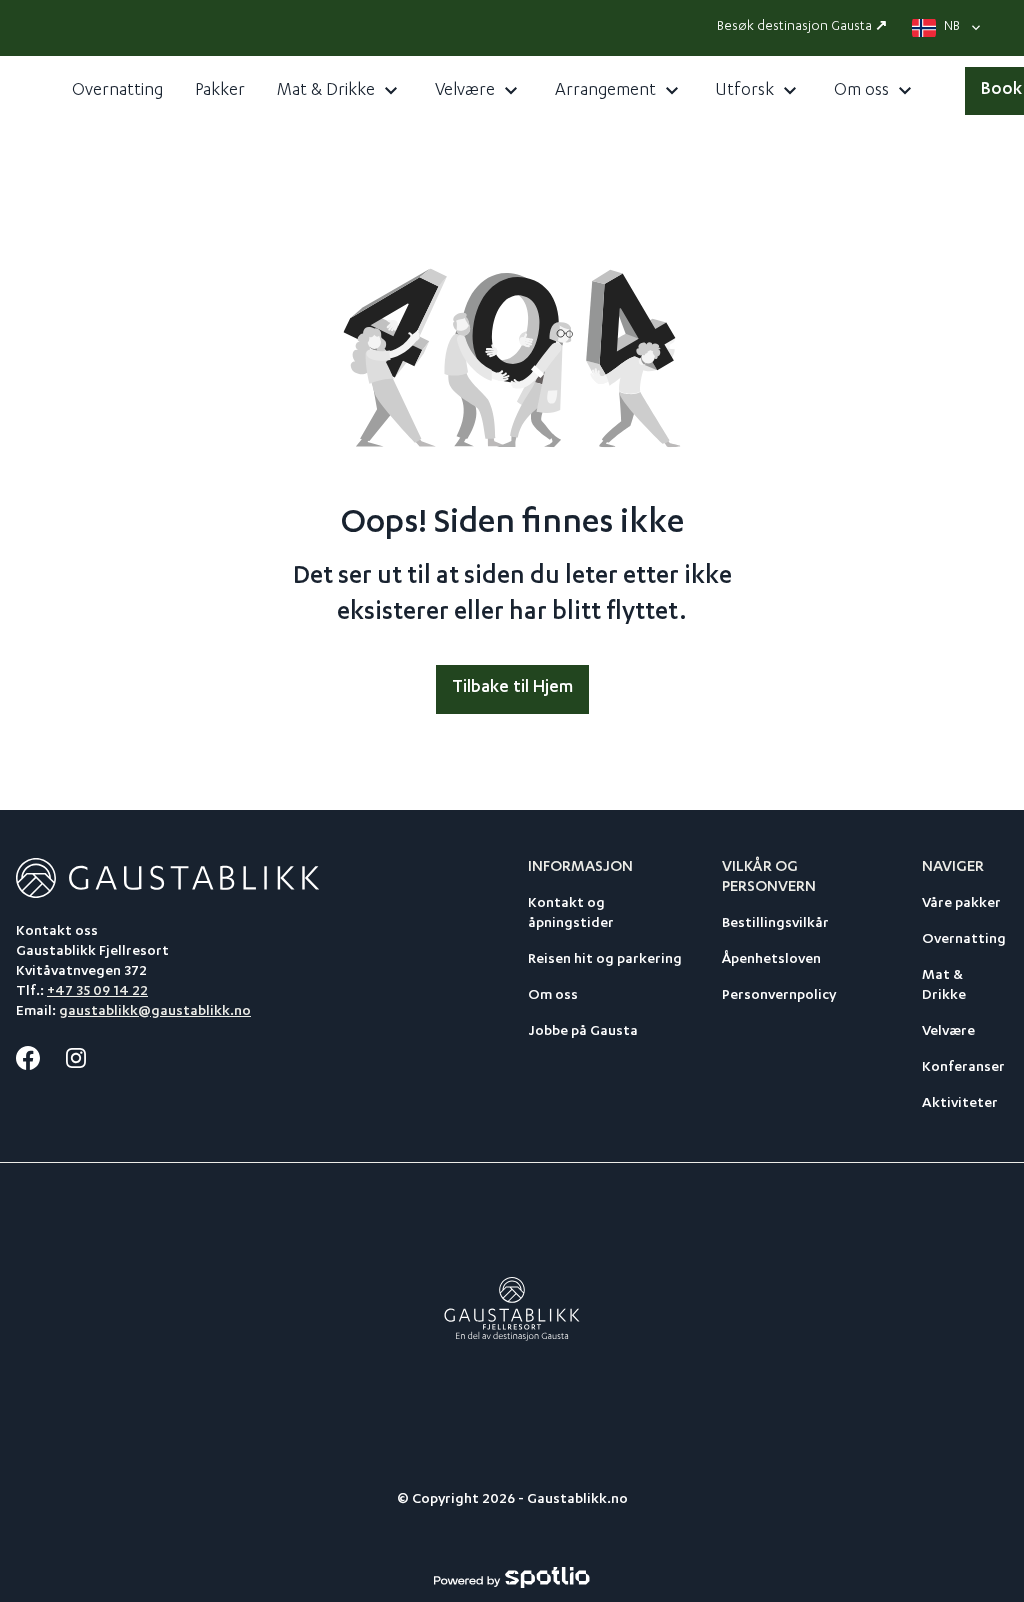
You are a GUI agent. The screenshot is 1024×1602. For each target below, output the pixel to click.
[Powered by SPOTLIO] (511, 1578)
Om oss (553, 996)
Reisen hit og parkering (605, 960)
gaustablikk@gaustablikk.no (155, 1012)
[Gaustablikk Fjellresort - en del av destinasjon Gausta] (512, 1310)
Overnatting (964, 940)
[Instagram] (76, 1058)
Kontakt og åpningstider (571, 914)
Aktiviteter (960, 1104)
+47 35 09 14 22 (97, 992)
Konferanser (963, 1068)
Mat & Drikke (944, 986)
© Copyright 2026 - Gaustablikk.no (512, 1500)
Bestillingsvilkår (775, 924)
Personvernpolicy (779, 996)
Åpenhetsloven (771, 960)
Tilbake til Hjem (512, 688)
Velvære (948, 1032)
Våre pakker (961, 904)
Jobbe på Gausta (583, 1032)
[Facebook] (28, 1058)
